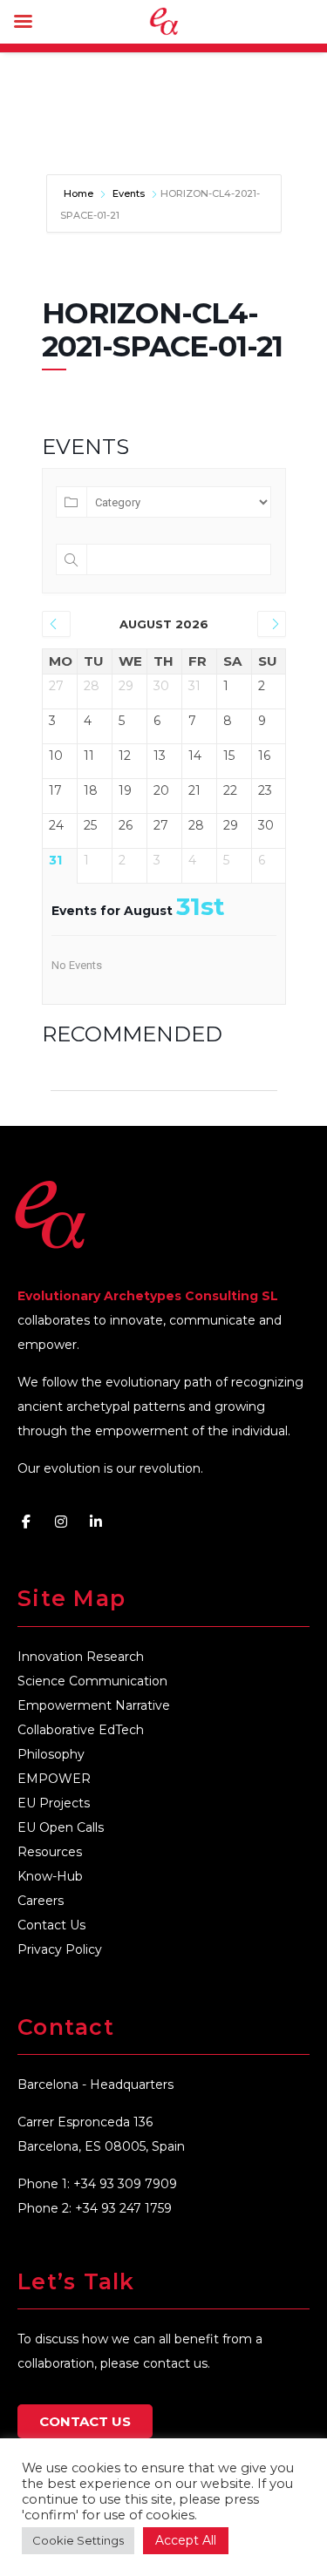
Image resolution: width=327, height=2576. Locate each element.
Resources (50, 1852)
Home (80, 193)
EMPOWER (54, 1779)
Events (129, 193)
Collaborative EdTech (81, 1730)
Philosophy (51, 1754)
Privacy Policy (60, 1949)
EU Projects (54, 1803)
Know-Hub (50, 1876)
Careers (41, 1901)
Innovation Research (81, 1657)
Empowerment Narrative (94, 1705)
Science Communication (92, 1681)
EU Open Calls (61, 1827)
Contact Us (51, 1925)
